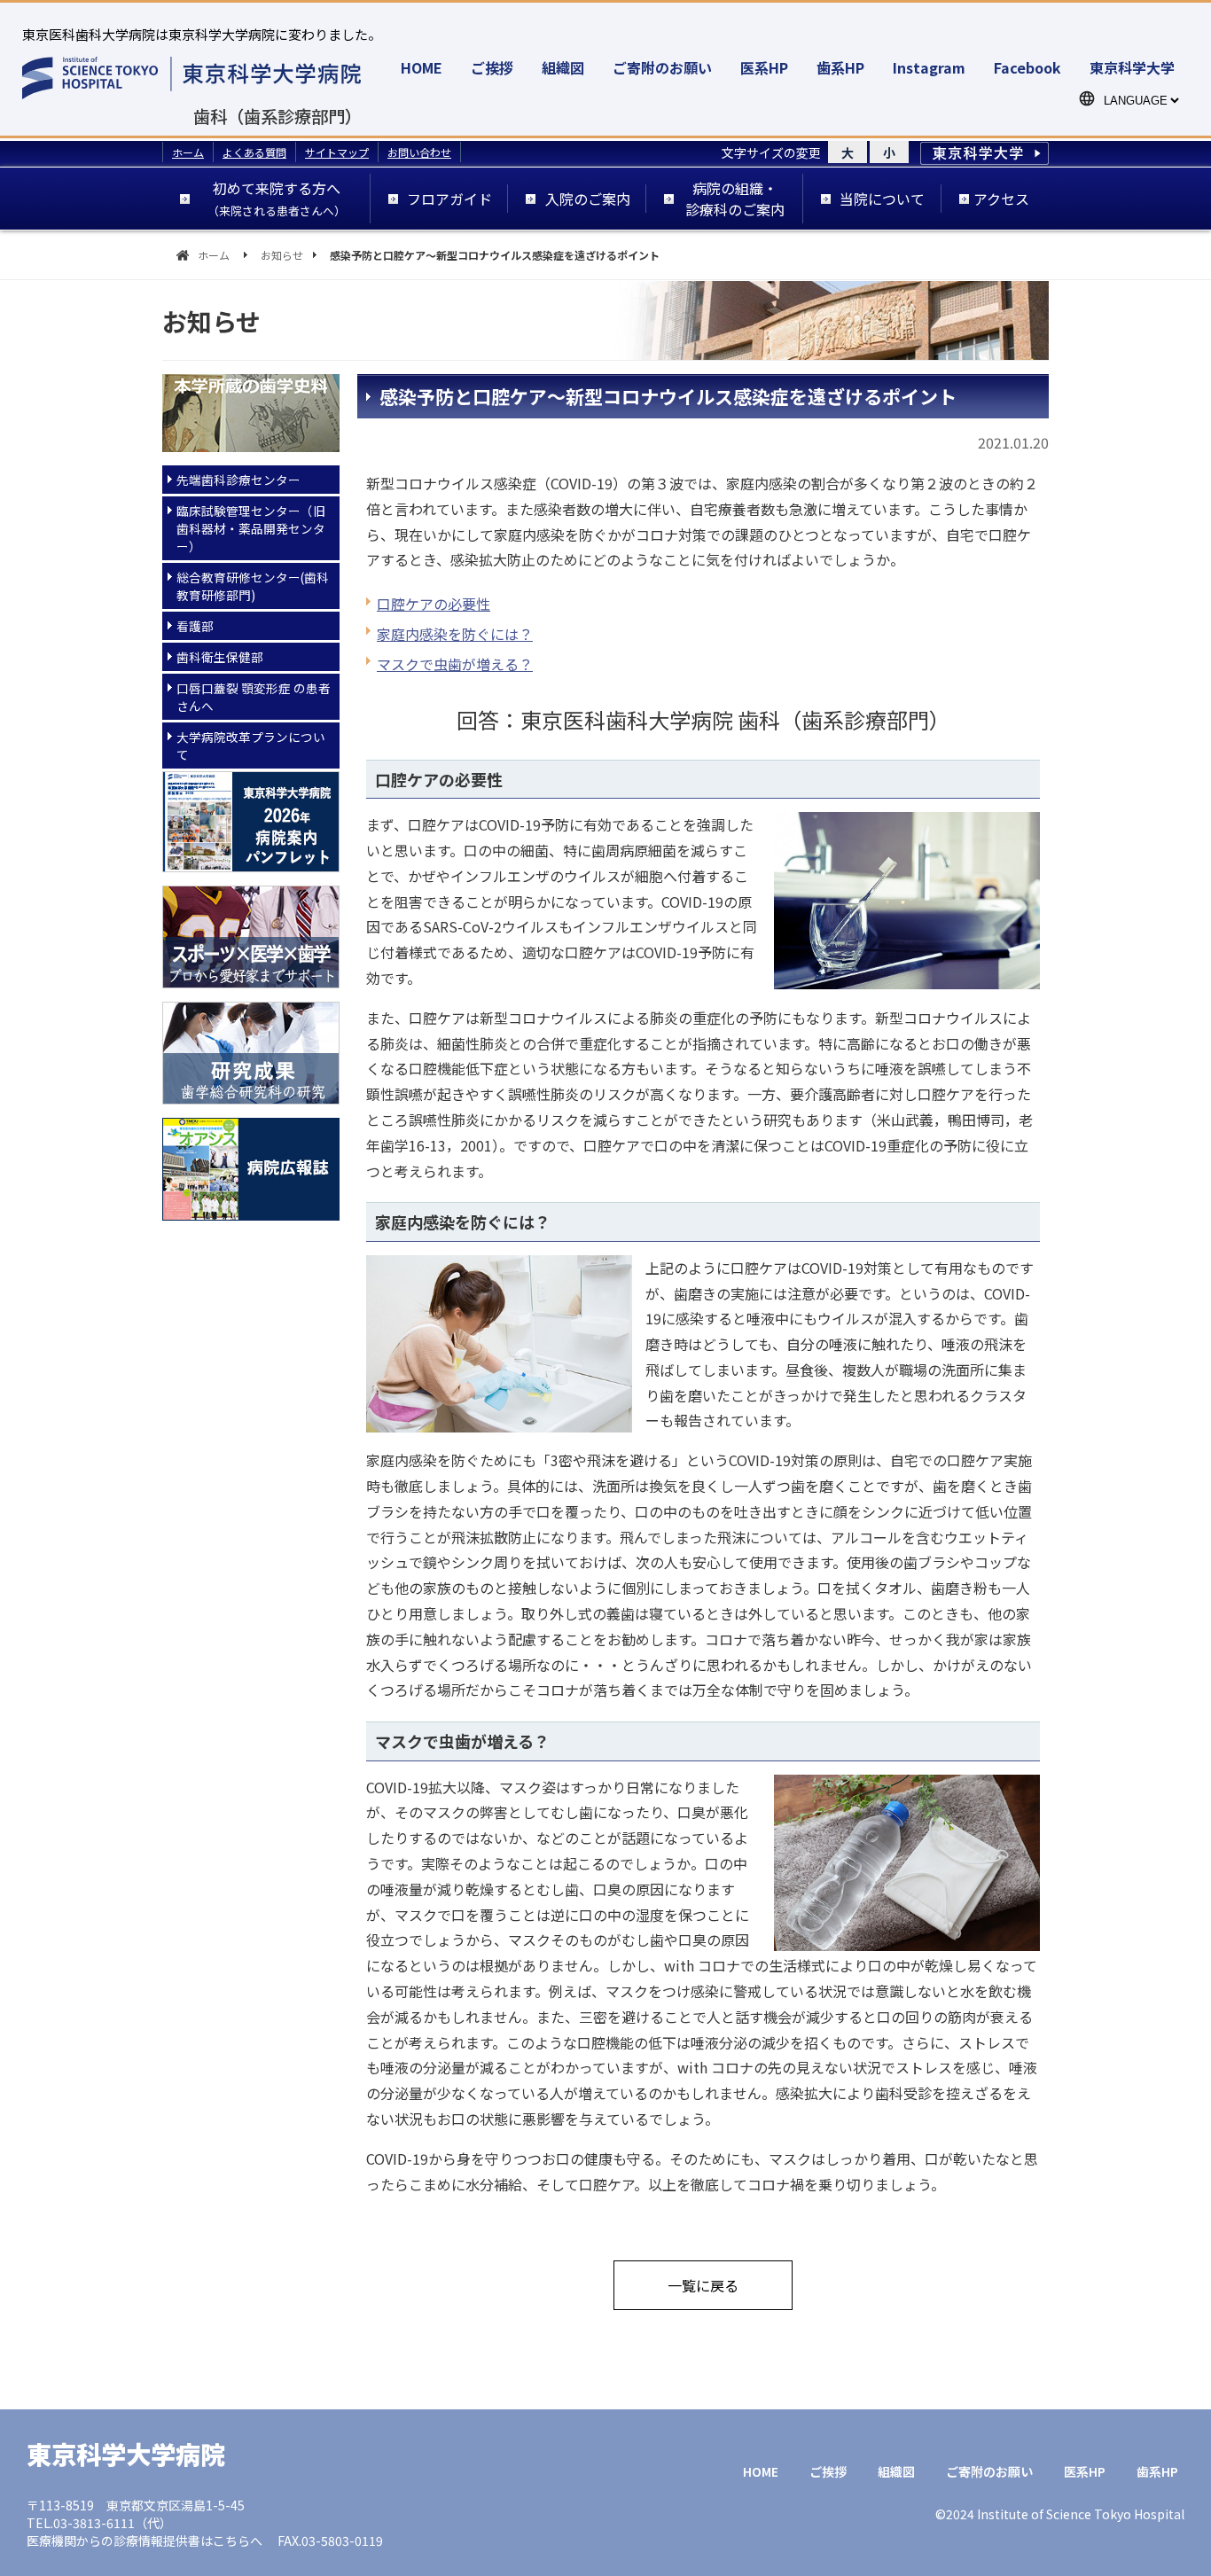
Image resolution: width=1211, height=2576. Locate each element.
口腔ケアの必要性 (434, 604)
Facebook (1027, 67)
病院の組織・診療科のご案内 (735, 199)
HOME (422, 67)
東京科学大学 (1132, 67)
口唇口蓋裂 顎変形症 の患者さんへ (254, 697)
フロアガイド (449, 199)
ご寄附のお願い (662, 67)
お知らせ (282, 255)
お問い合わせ (419, 152)
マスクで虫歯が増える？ (455, 664)
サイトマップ (337, 152)
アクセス (1001, 199)
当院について (882, 199)
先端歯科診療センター (238, 480)
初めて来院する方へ (277, 198)
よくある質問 (254, 152)
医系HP (764, 67)
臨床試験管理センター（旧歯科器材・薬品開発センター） (251, 528)
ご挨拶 (492, 67)
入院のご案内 (588, 199)
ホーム (188, 152)
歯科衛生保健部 (220, 657)
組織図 (563, 67)
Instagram (929, 67)
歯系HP (840, 67)
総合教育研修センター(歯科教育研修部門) (253, 586)
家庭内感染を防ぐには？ (455, 634)
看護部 (195, 626)
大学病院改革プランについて (251, 745)
